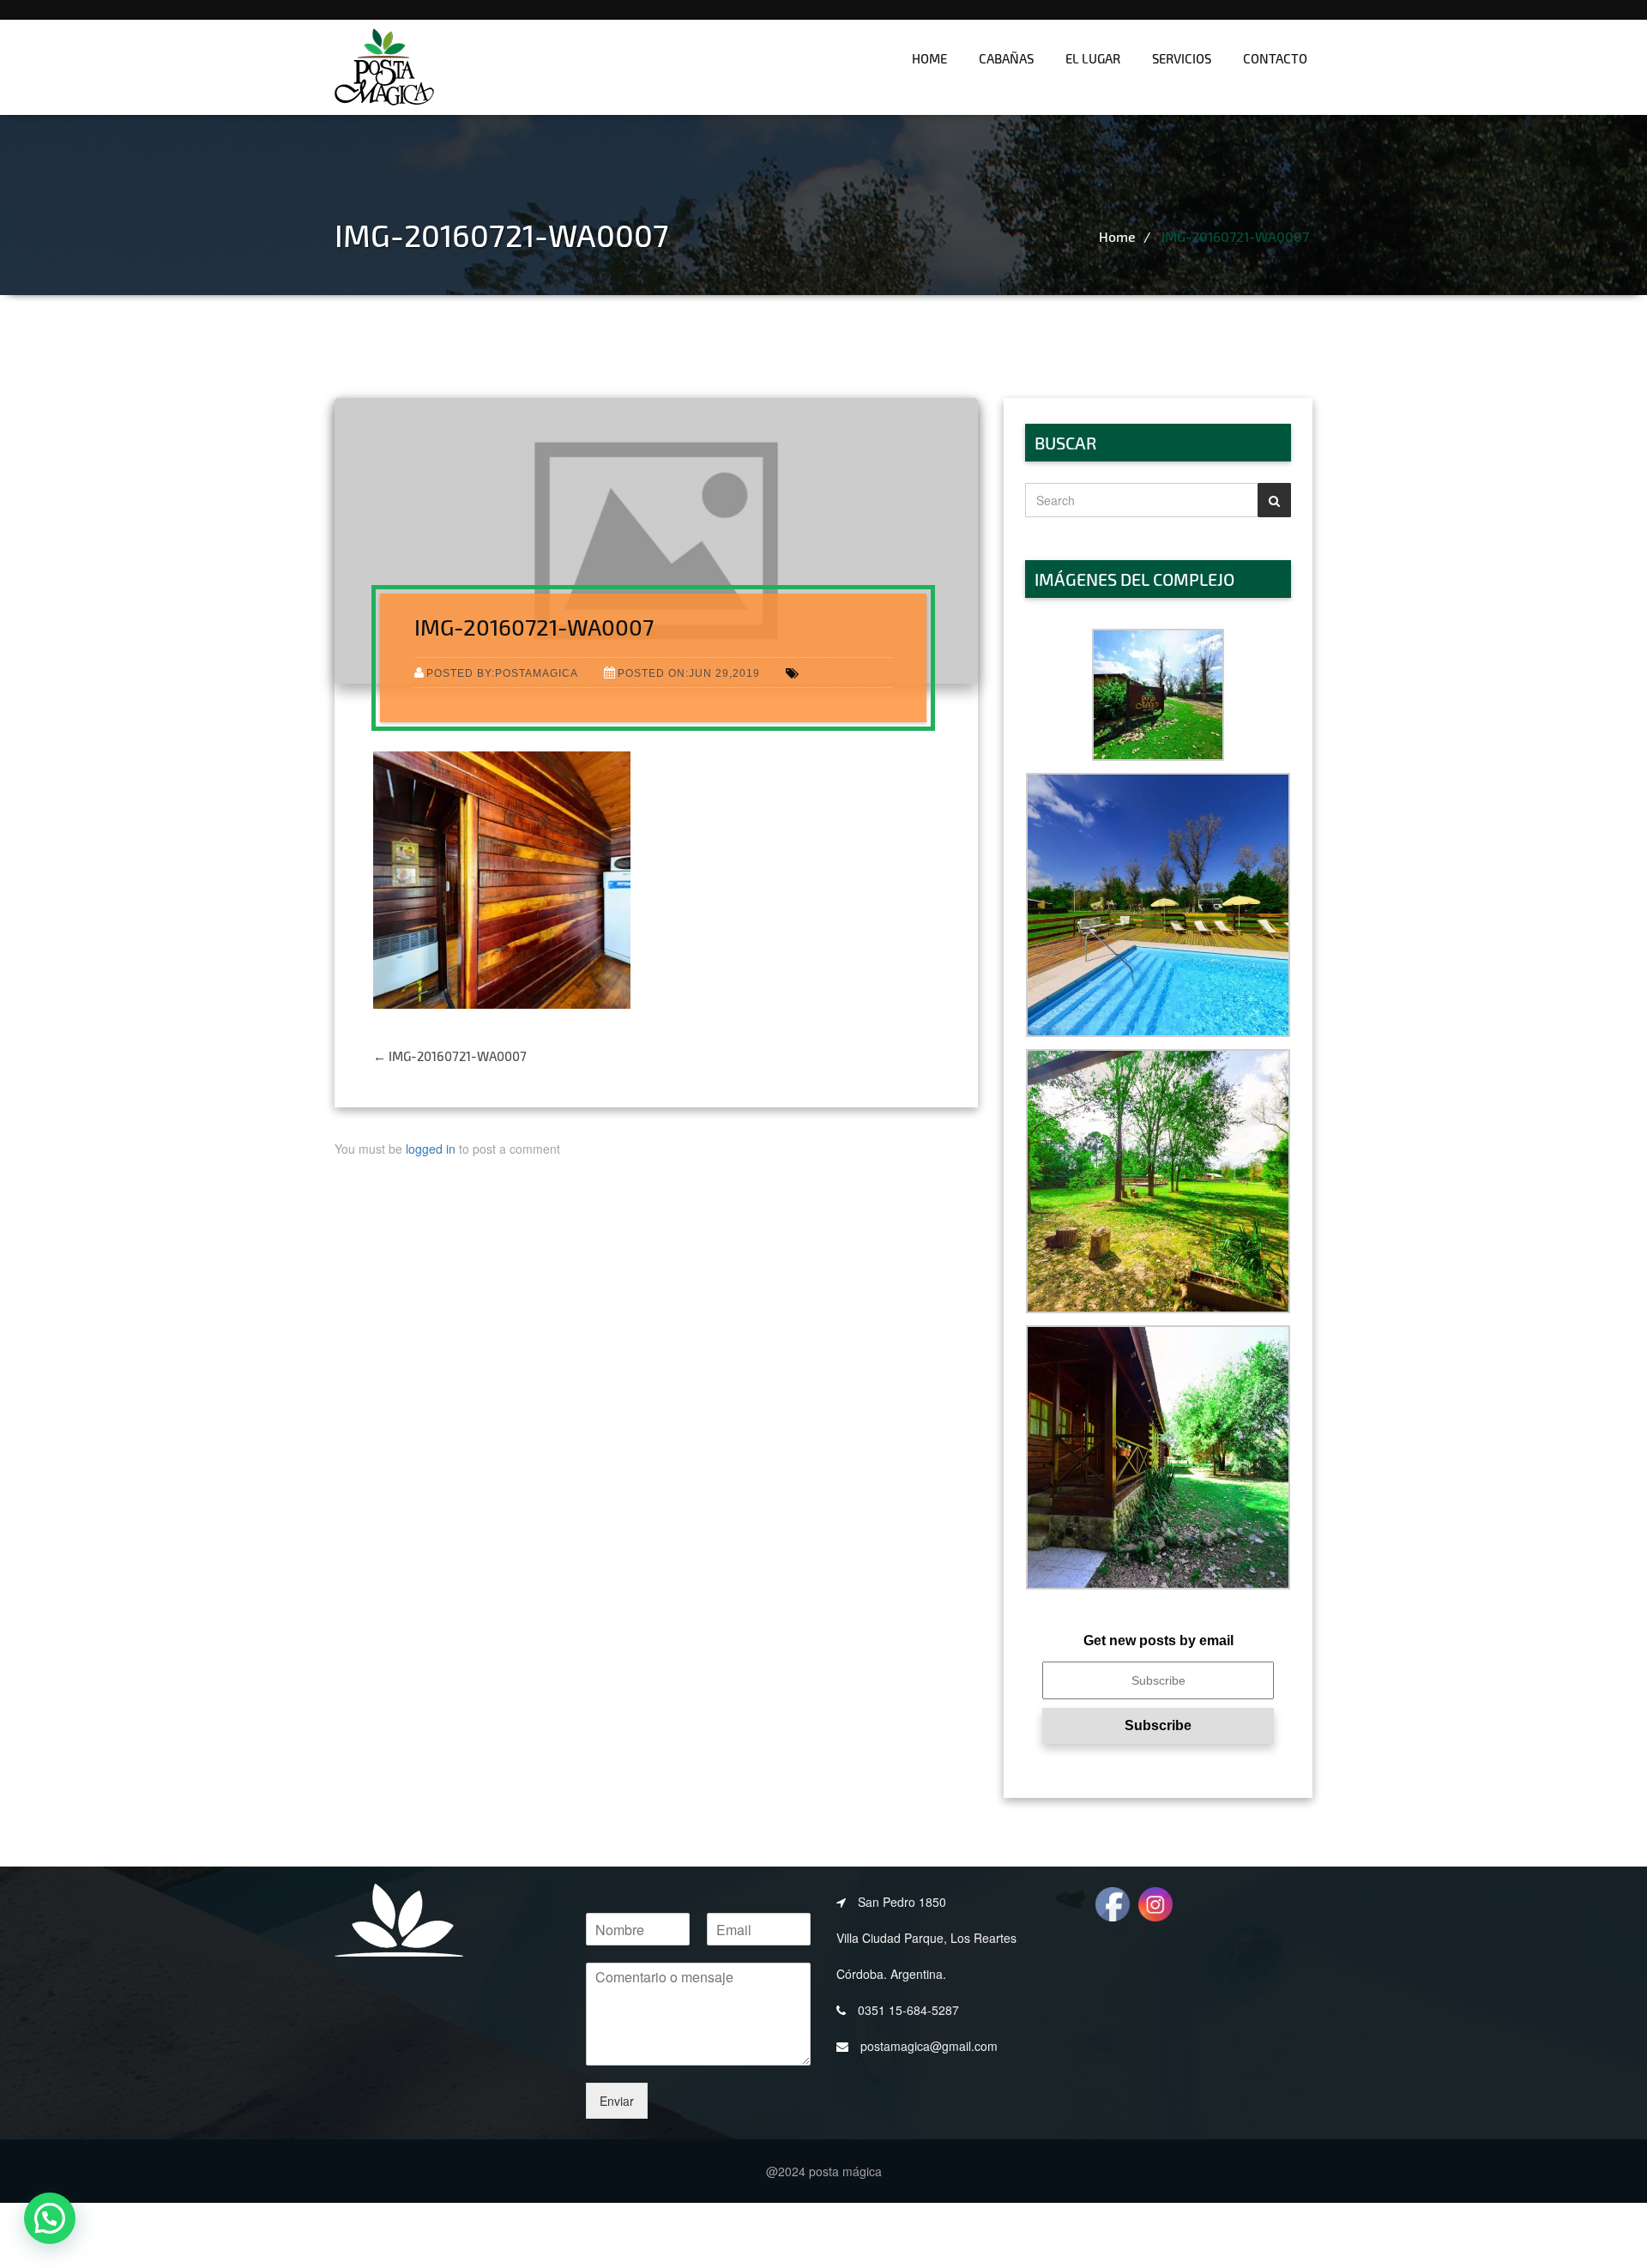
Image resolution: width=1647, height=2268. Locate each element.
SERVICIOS (1182, 58)
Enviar (617, 2101)
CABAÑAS (1006, 58)
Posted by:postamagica (502, 673)
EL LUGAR (1093, 58)
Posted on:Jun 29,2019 (689, 673)
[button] (1158, 695)
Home (929, 58)
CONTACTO (1275, 58)
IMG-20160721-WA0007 (1235, 236)
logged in (431, 1149)
